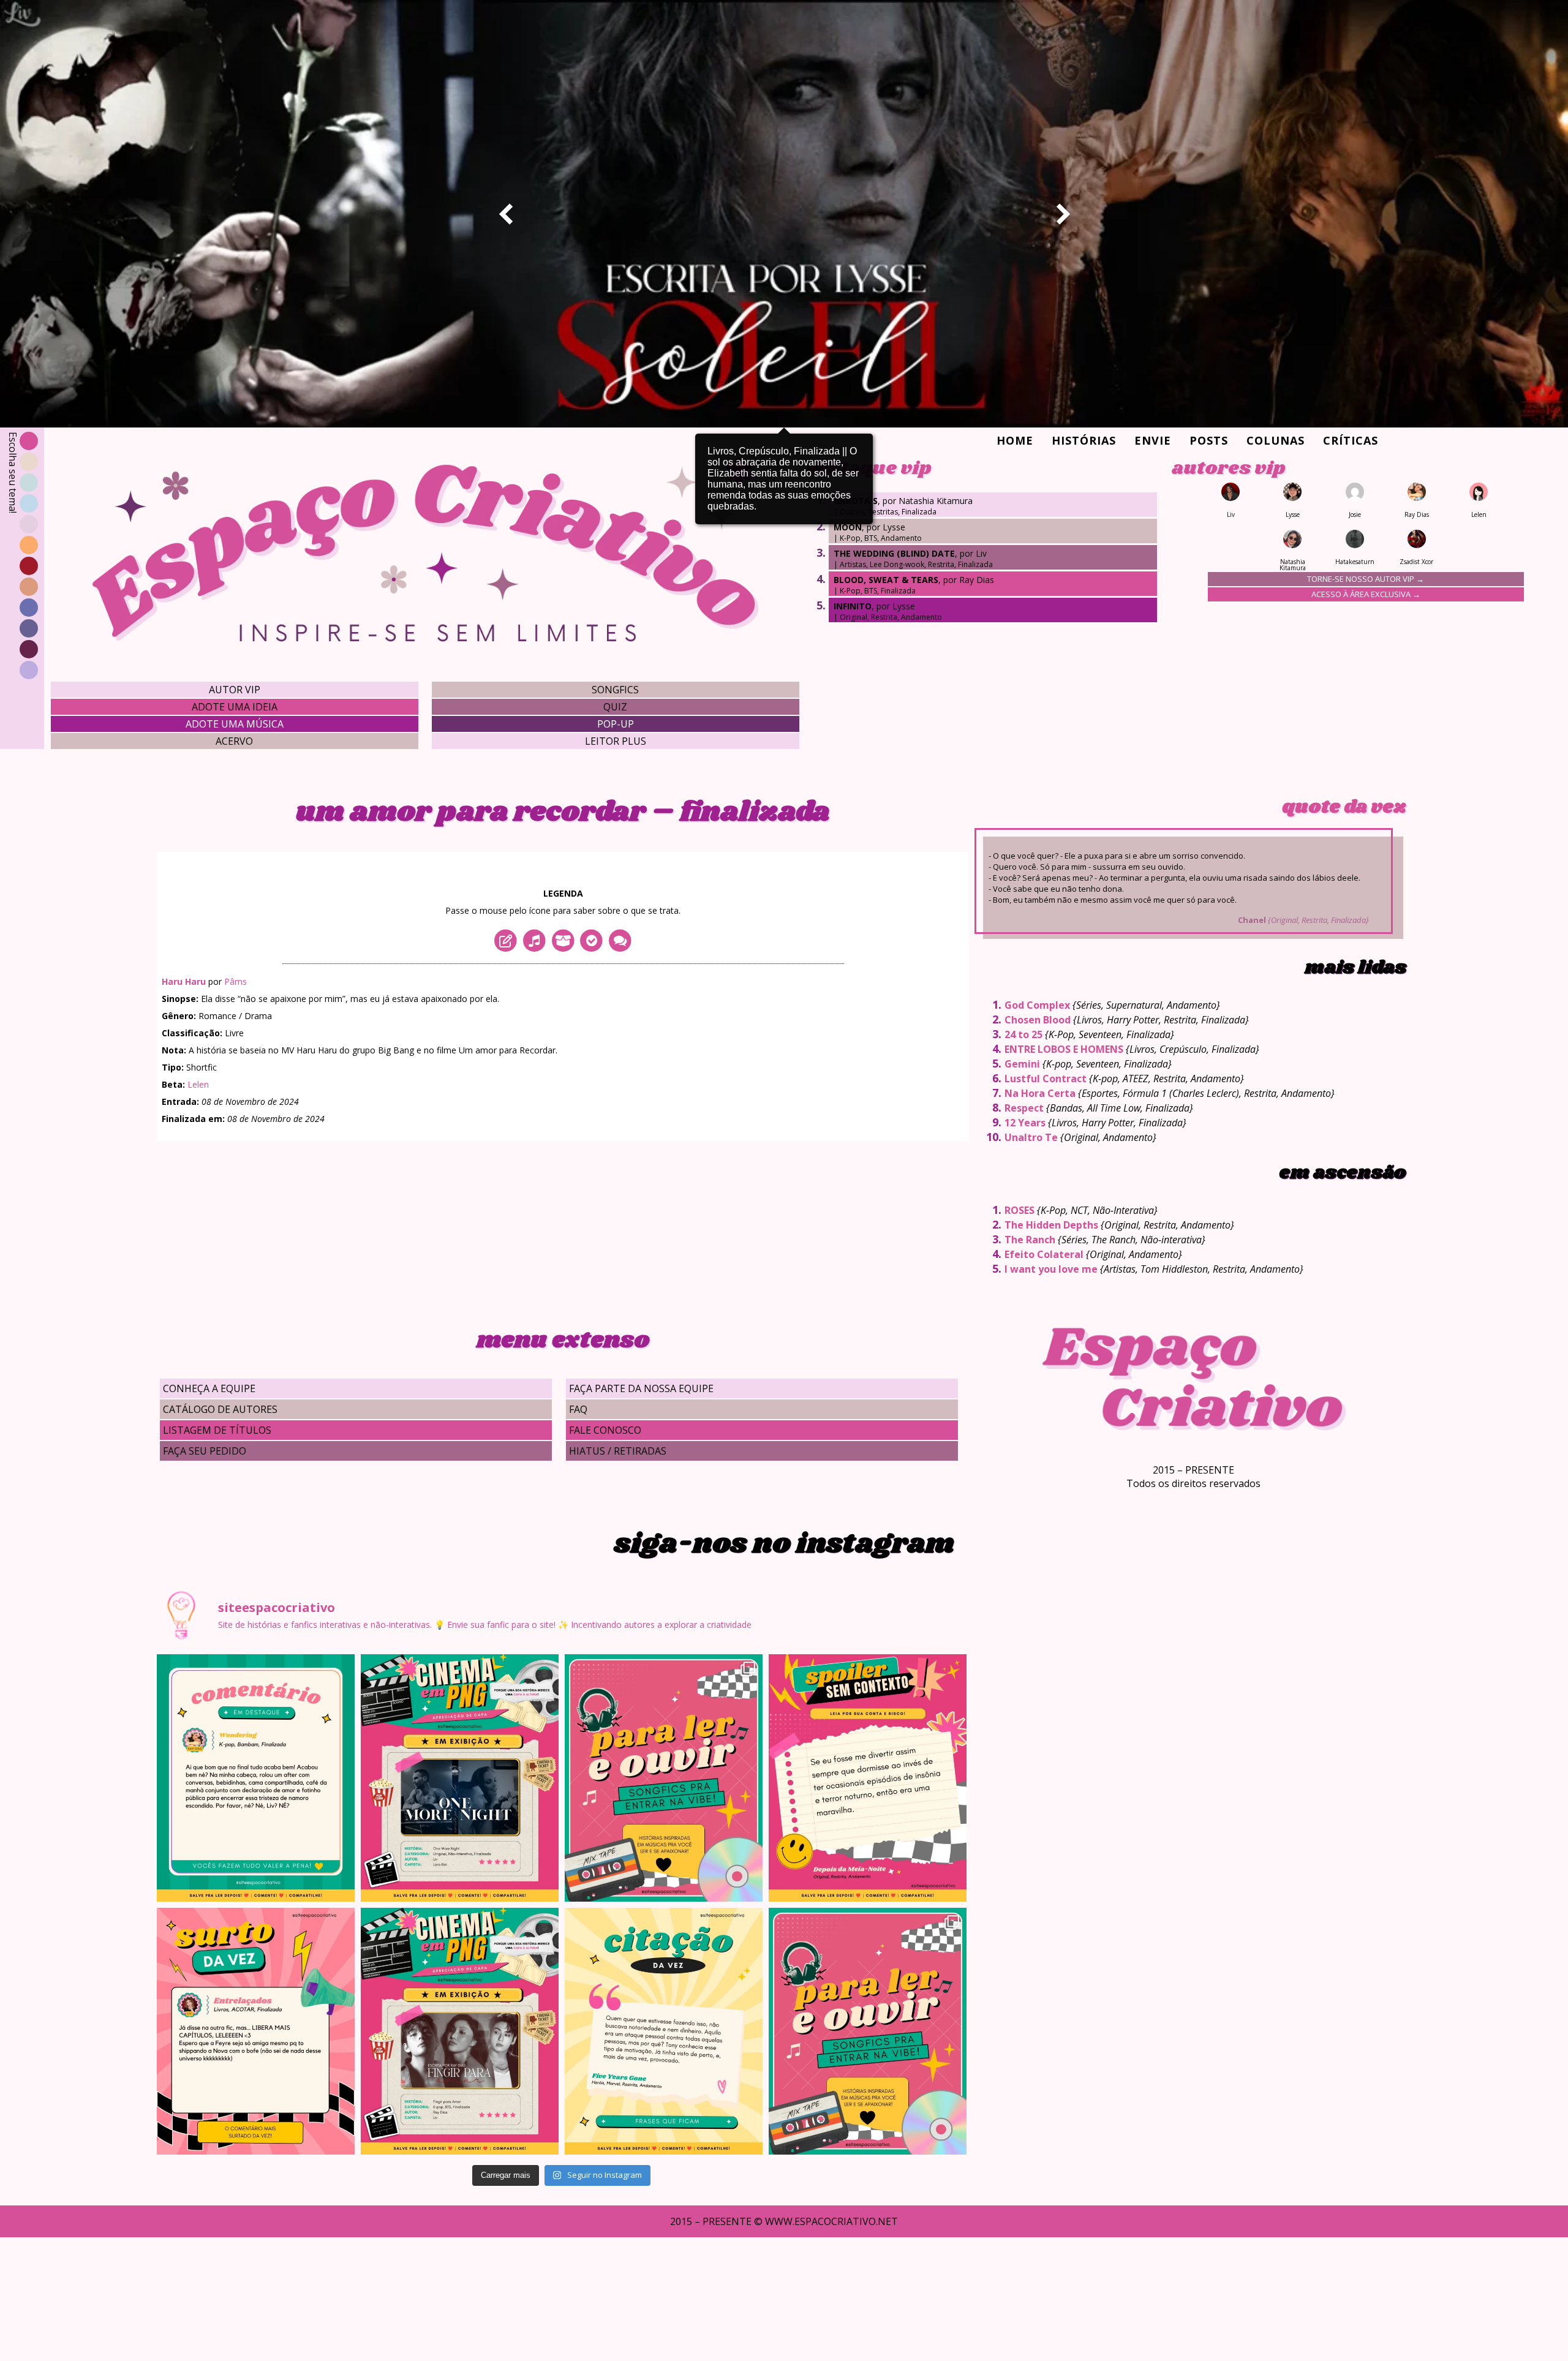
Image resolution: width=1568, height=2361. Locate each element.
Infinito (853, 606)
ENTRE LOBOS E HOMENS (1064, 1049)
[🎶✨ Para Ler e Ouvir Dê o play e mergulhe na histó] (664, 1778)
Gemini (1022, 1064)
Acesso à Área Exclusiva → (1366, 594)
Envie (1153, 440)
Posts (1209, 440)
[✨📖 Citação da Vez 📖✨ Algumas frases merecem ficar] (664, 2032)
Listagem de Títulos (217, 1430)
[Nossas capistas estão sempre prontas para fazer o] (460, 1778)
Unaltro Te (1031, 1137)
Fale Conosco (605, 1430)
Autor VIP (235, 690)
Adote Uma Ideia (235, 707)
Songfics (615, 690)
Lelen (198, 1084)
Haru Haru (184, 981)
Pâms (236, 981)
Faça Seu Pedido (205, 1451)
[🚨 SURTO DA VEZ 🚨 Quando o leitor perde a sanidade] (256, 2032)
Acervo (234, 741)
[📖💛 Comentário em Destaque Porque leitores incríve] (256, 1778)
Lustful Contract (1046, 1079)
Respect (1024, 1108)
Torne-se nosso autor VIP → (1366, 579)
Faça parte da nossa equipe (641, 1388)
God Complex (1037, 1005)
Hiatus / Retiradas (618, 1451)
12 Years (1025, 1123)
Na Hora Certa (1040, 1093)
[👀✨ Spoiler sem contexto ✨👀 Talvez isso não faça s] (868, 1778)
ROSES (1020, 1210)
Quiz (615, 707)
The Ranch (1030, 1240)
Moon (848, 527)
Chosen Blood (1038, 1020)
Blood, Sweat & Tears (886, 580)
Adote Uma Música (235, 724)
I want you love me (1051, 1269)
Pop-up (616, 724)
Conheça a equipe (209, 1388)
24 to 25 (1023, 1034)
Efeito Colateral (1044, 1254)
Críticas (1351, 440)
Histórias (1084, 440)
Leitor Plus (616, 741)
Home (1015, 440)
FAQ (578, 1409)
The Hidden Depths (1051, 1225)
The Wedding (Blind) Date (894, 553)
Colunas (1276, 440)
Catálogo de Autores (220, 1409)
